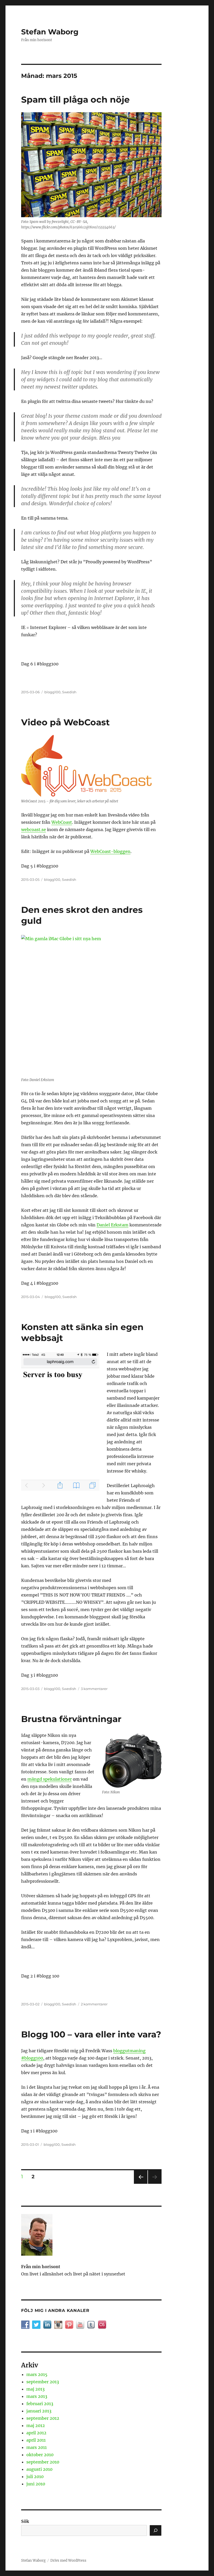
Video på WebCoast (65, 722)
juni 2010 (36, 2484)
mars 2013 (37, 2396)
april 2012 (36, 2433)
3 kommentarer (94, 1689)
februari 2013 (40, 2404)
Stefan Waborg (50, 32)
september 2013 (43, 2382)
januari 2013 (39, 2411)
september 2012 (43, 2418)
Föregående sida (140, 2184)
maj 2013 (35, 2389)
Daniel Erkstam (112, 1225)
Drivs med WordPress (68, 2561)
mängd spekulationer (50, 1779)
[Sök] (156, 2530)
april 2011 (36, 2440)
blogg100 (52, 692)
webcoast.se (34, 829)
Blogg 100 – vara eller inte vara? (91, 2034)
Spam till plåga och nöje (75, 99)
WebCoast (62, 822)
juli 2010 (35, 2477)
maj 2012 (36, 2425)
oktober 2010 (40, 2455)
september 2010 (43, 2462)
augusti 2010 (39, 2469)
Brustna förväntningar (71, 1719)
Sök (25, 2521)
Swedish (69, 692)
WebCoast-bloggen (110, 851)
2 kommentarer (94, 2004)
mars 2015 (37, 2374)
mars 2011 (37, 2447)
